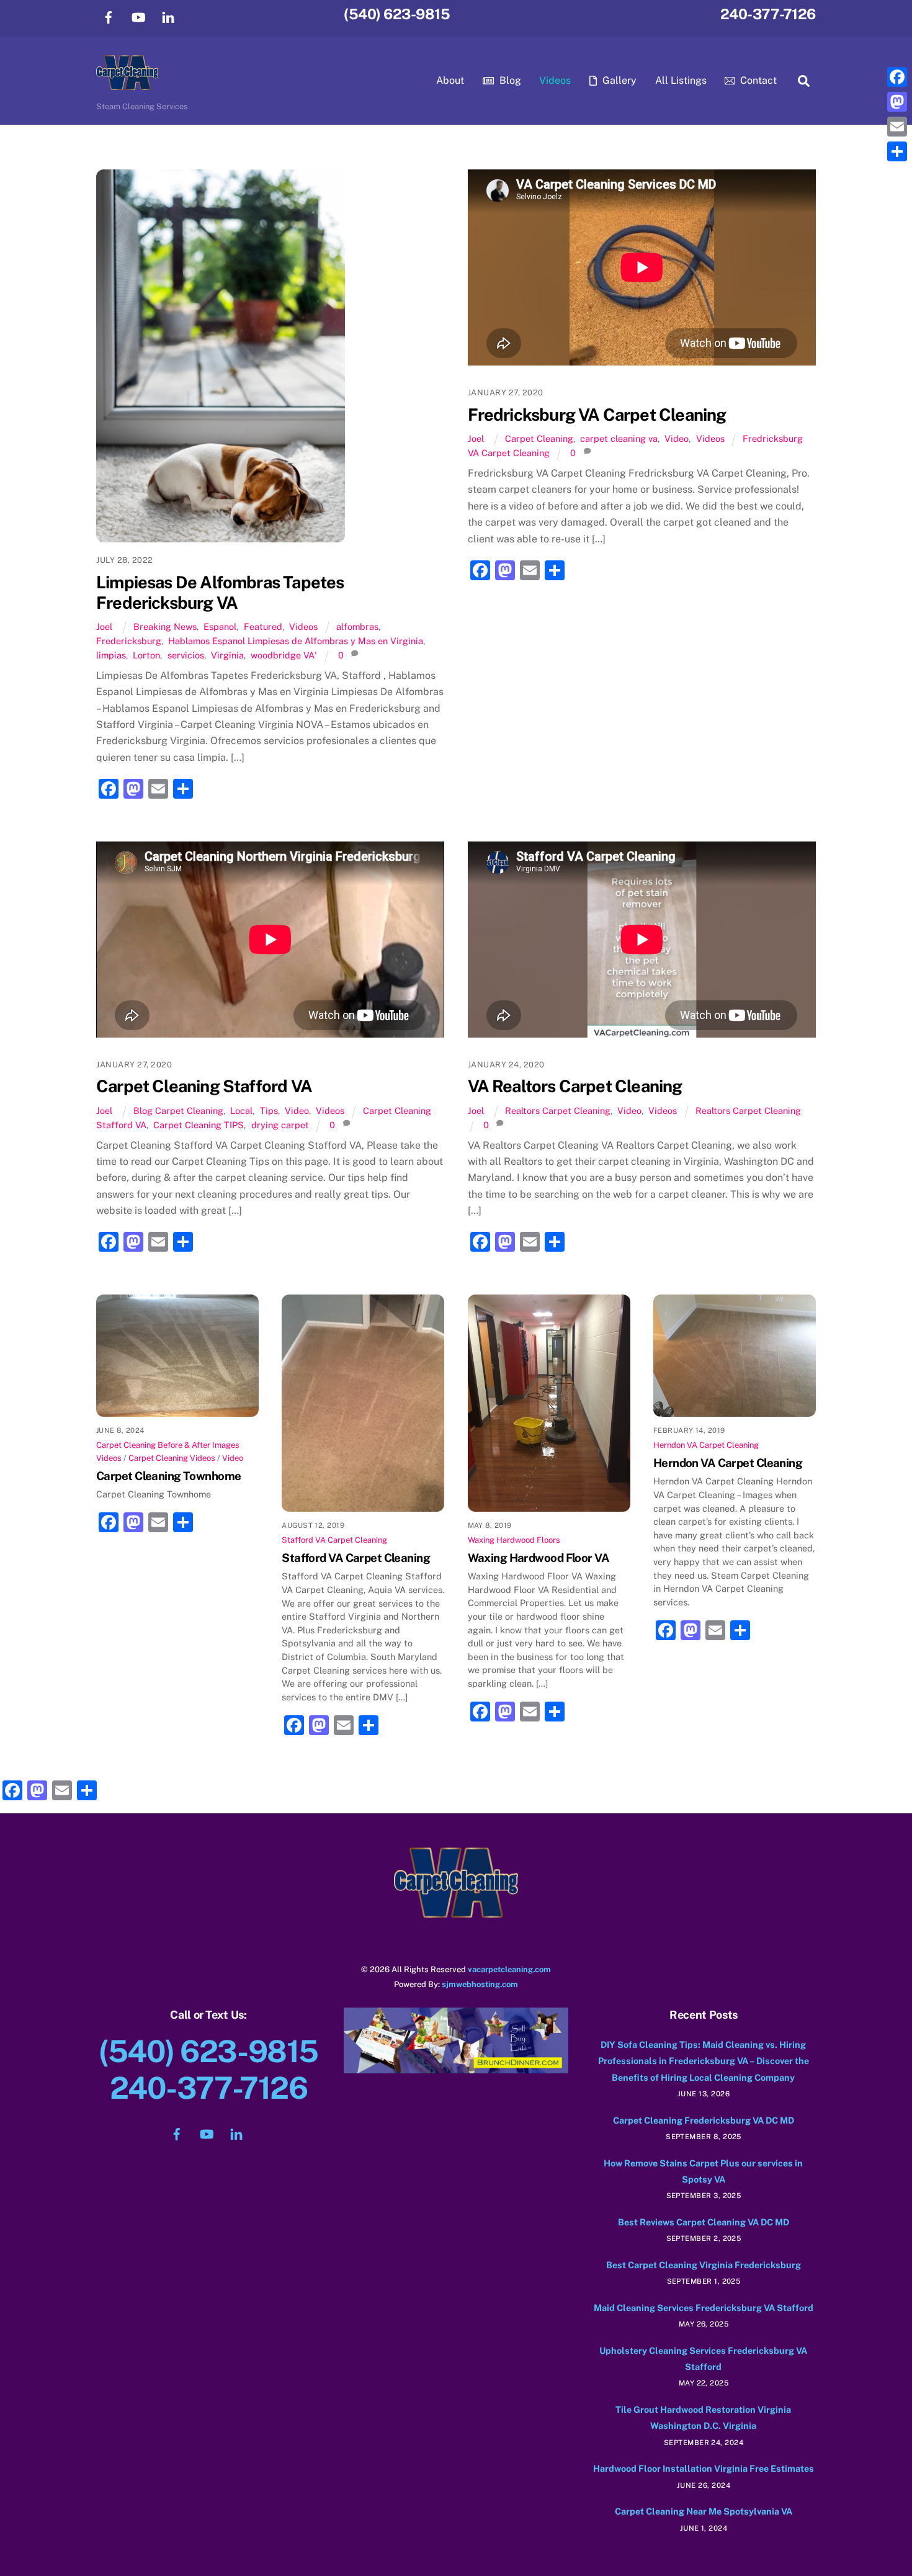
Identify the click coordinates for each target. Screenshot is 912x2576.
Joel (104, 626)
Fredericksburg (129, 641)
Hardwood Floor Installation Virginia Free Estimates (704, 2468)
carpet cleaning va (619, 438)
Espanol (220, 626)
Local (241, 1111)
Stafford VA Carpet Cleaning (334, 1540)
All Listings (681, 80)
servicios (186, 655)
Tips (269, 1111)
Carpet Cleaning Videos (172, 1458)
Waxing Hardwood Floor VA (539, 1558)
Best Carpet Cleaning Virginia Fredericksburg (704, 2265)
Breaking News (165, 626)
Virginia (227, 655)
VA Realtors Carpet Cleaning (575, 1086)
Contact (757, 80)
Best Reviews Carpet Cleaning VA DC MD (704, 2222)
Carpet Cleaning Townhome (169, 1476)
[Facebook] (897, 77)
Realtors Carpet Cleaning (558, 1111)
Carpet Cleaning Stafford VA (204, 1086)
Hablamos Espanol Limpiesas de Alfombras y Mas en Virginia (296, 641)
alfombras (357, 626)
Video (677, 438)
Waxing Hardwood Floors (514, 1540)
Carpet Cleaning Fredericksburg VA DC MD (704, 2120)
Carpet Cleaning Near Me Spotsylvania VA (704, 2511)
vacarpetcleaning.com (509, 1969)
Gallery (618, 80)
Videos (555, 80)
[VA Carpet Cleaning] (127, 84)
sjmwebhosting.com (480, 1984)
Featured (263, 626)
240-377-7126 (768, 14)
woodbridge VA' (284, 655)
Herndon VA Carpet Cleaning (706, 1445)
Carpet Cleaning (539, 438)
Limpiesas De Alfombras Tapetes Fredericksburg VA (220, 592)
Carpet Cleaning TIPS (199, 1125)
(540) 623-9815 (397, 14)
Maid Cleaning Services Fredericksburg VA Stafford (704, 2308)
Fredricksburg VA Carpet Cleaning (597, 415)
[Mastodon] (897, 102)
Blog (509, 80)
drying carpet (280, 1125)
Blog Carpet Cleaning (178, 1111)
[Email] (897, 127)
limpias (111, 655)
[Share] (897, 151)
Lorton (146, 655)
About (450, 80)
